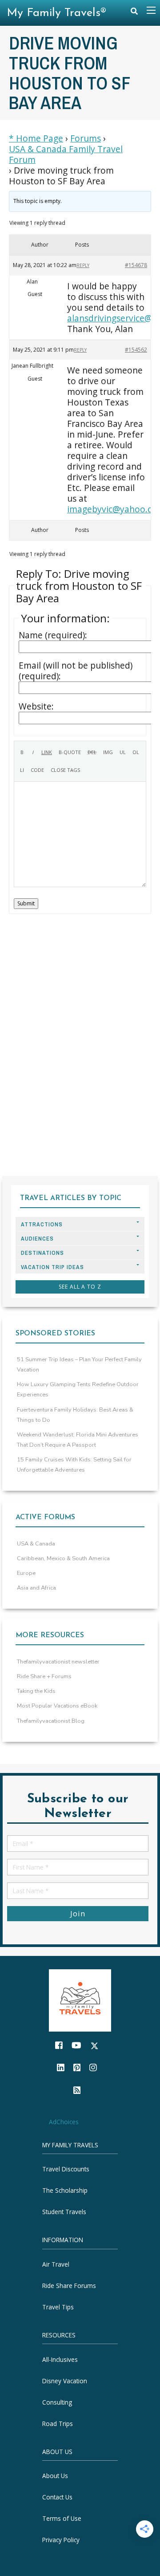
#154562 (136, 350)
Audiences (37, 1239)
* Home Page (36, 138)
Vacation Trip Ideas (52, 1267)
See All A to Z (80, 1287)
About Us (55, 2476)
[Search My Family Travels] (134, 13)
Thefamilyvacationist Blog (51, 1721)
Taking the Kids (36, 1691)
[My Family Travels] (80, 2000)
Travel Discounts (66, 2169)
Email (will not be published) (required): (76, 671)
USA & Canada (36, 1544)
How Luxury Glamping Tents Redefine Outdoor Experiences (78, 1389)
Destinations (42, 1253)
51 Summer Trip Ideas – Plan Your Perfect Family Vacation (79, 1365)
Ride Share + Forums (44, 1676)
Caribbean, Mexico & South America (63, 1558)
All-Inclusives (60, 2359)
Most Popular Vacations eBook (57, 1706)
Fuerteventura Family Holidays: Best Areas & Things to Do (75, 1415)
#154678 (136, 265)
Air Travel (56, 2264)
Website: (36, 706)
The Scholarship (65, 2190)
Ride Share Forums (69, 2286)
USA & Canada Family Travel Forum (66, 154)
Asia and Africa (36, 1588)
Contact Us (57, 2497)
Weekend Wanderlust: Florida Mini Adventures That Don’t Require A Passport (78, 1440)
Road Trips (58, 2423)
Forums (86, 138)
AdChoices (64, 2122)
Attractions (42, 1224)
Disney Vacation (65, 2380)
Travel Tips (58, 2307)
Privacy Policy (61, 2540)
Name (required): (53, 635)
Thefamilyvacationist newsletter (58, 1662)
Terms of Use (62, 2518)
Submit (26, 903)
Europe (26, 1573)
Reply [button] (83, 265)
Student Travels (64, 2212)
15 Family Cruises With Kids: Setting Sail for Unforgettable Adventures (74, 1465)
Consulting (57, 2402)
